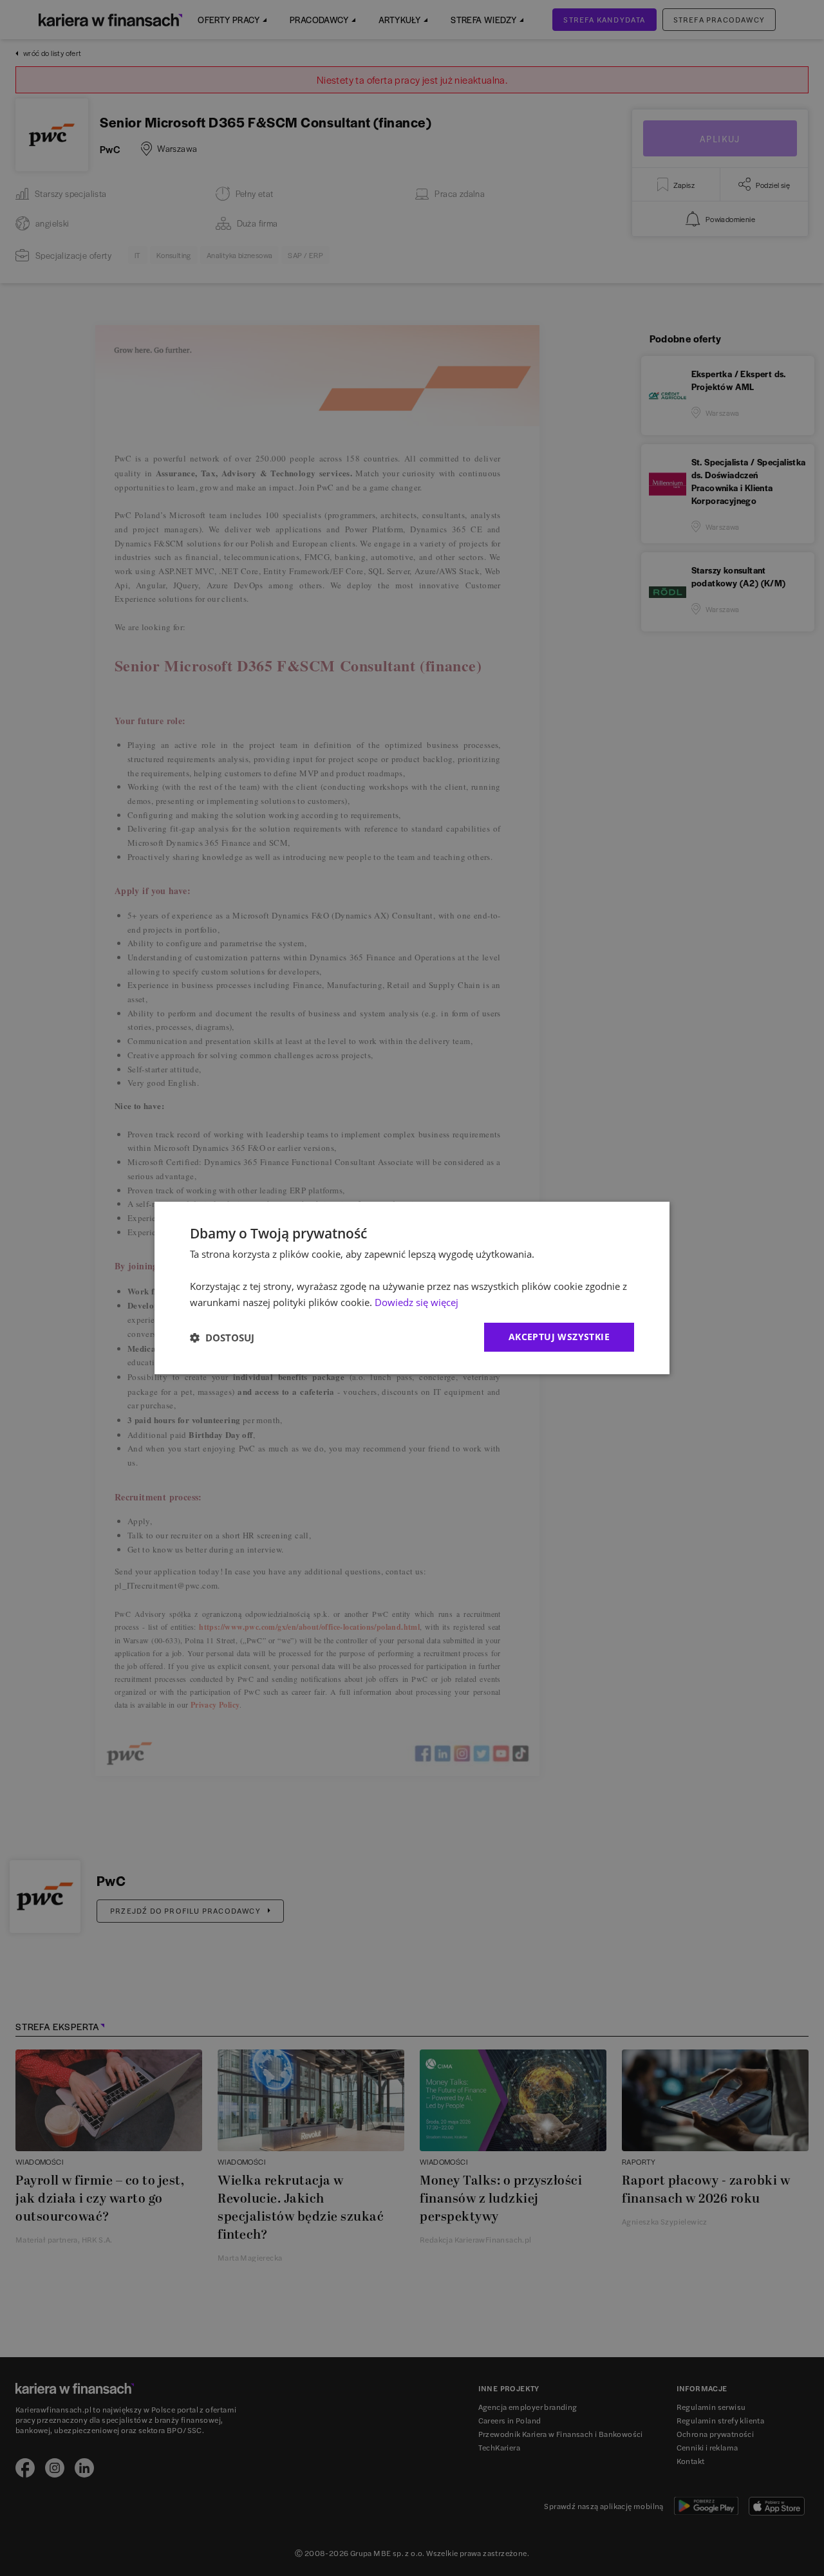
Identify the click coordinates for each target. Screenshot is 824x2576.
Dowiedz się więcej (417, 1302)
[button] (222, 1338)
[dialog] (412, 1288)
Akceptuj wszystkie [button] (559, 1337)
